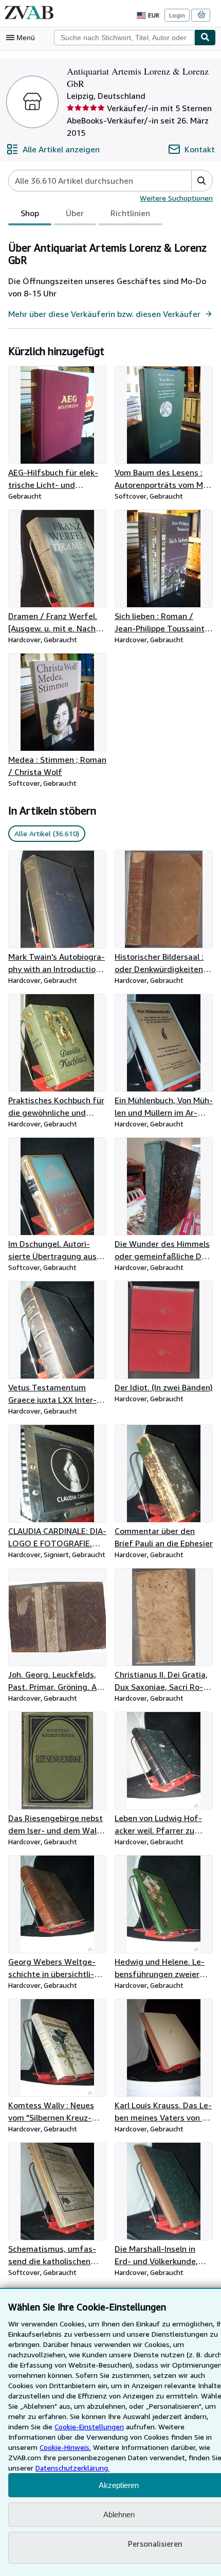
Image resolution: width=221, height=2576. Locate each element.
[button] (202, 181)
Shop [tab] (30, 213)
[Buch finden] (205, 38)
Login (177, 15)
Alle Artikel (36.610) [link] (47, 833)
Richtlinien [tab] (130, 213)
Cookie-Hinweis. (65, 2447)
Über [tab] (75, 213)
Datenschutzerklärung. (72, 2468)
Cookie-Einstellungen (89, 2427)
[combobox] (124, 38)
